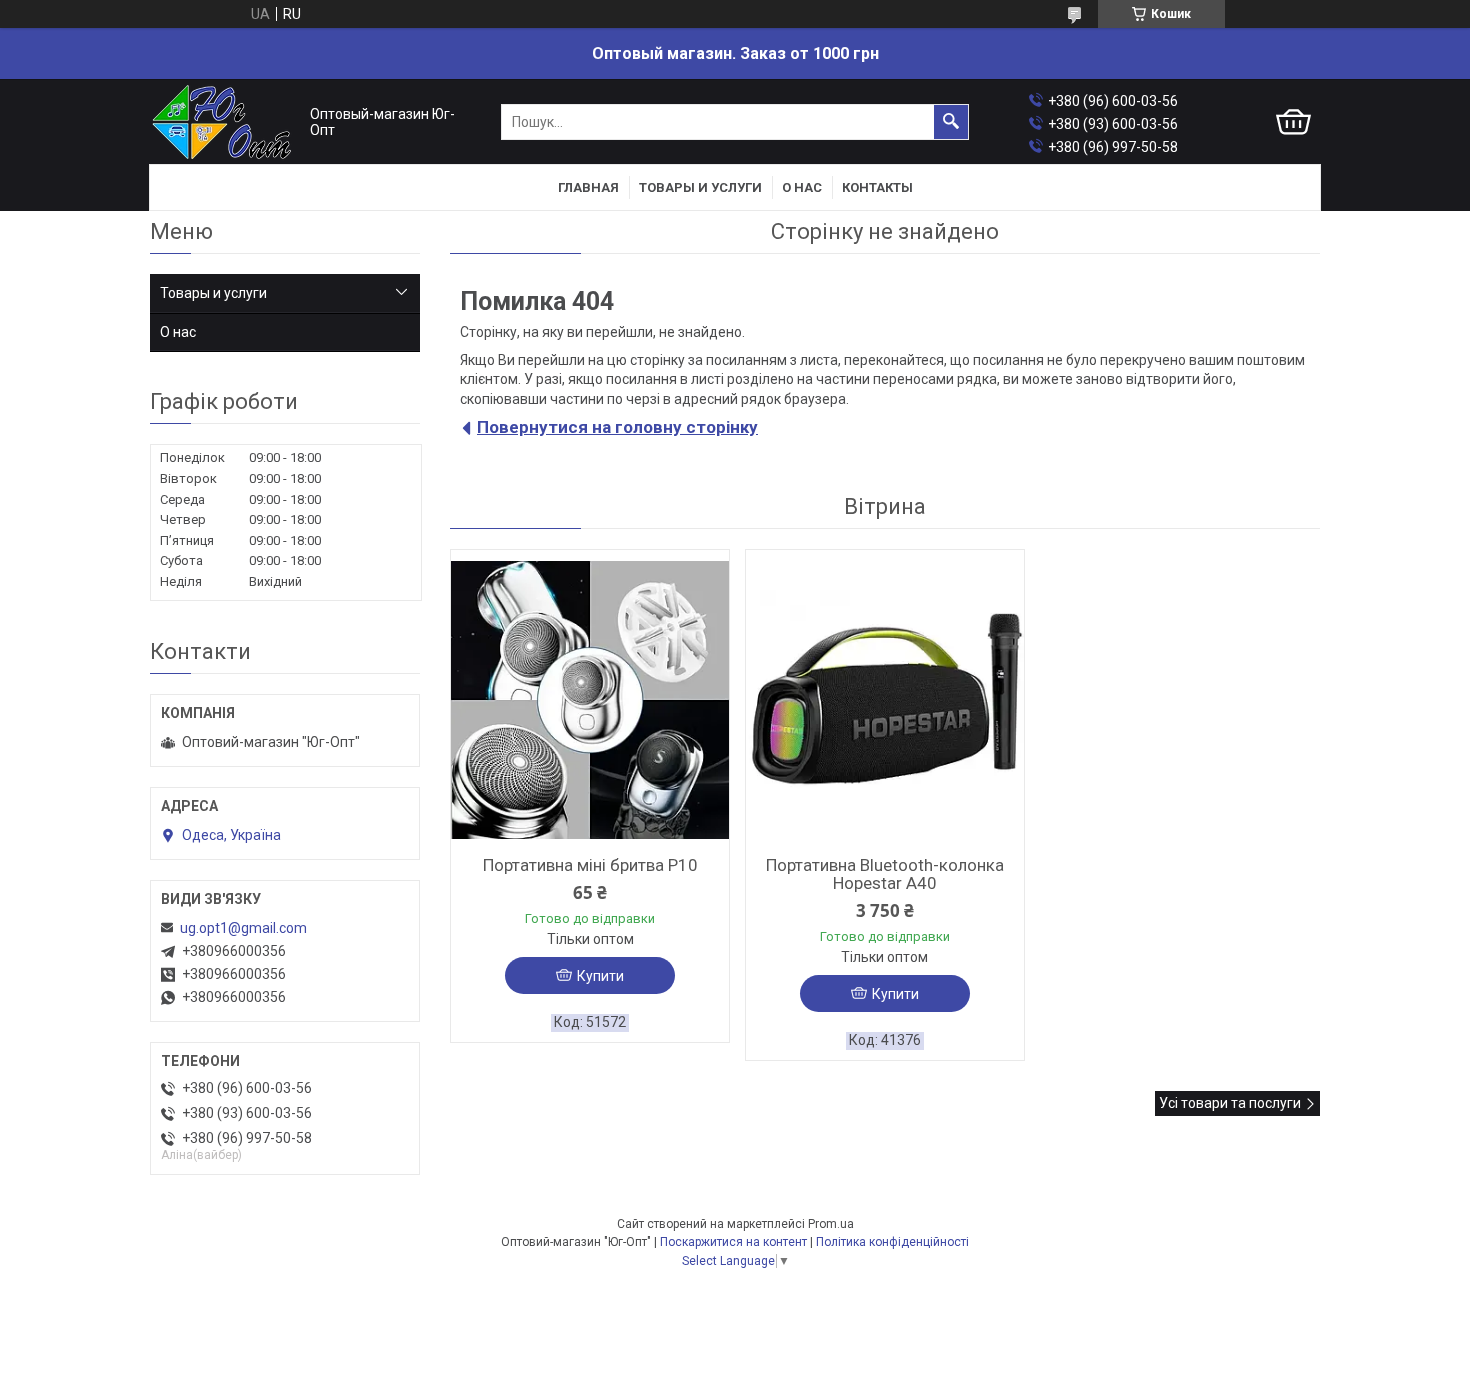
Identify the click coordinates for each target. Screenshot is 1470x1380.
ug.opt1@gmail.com (243, 928)
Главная (588, 187)
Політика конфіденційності (892, 1242)
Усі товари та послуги (1230, 1103)
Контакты (877, 187)
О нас (802, 187)
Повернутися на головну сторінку (617, 427)
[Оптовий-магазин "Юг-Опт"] (225, 122)
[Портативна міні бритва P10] (590, 700)
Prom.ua (831, 1224)
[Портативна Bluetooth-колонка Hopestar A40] (885, 700)
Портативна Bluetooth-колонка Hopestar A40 (885, 874)
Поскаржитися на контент (733, 1242)
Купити (600, 976)
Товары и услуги (700, 187)
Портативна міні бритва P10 (590, 865)
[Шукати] (951, 122)
